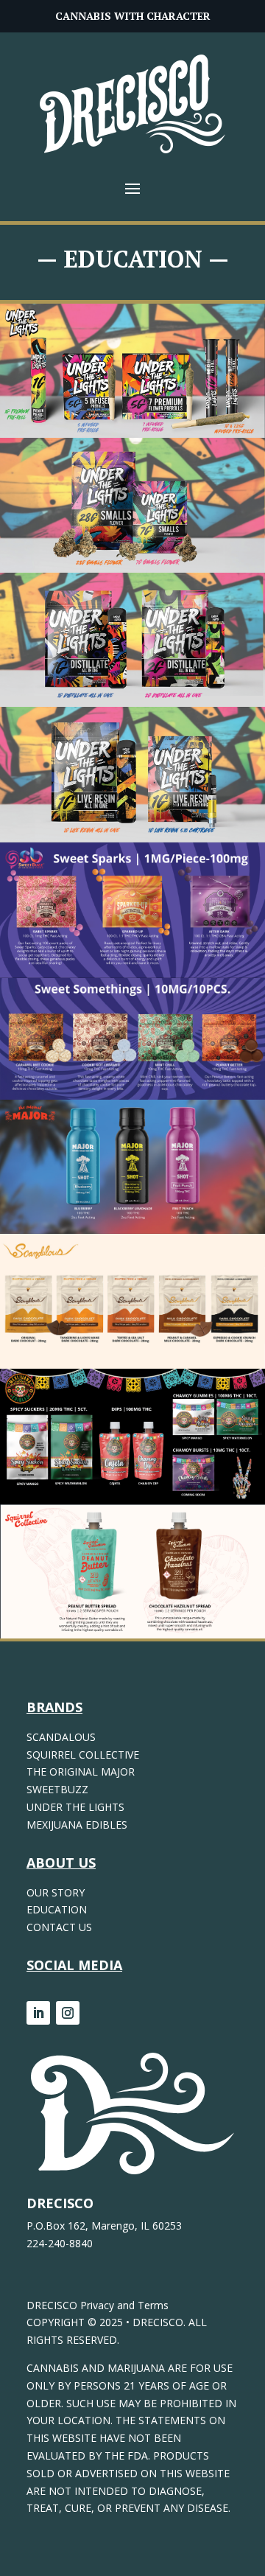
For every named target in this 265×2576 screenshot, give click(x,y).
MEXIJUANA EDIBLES (77, 1825)
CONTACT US (59, 1927)
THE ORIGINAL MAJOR (81, 1772)
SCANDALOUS (61, 1737)
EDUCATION (57, 1909)
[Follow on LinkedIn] (38, 2013)
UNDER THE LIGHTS (75, 1807)
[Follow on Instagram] (68, 2013)
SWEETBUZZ (57, 1789)
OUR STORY (56, 1892)
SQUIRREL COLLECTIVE (83, 1755)
